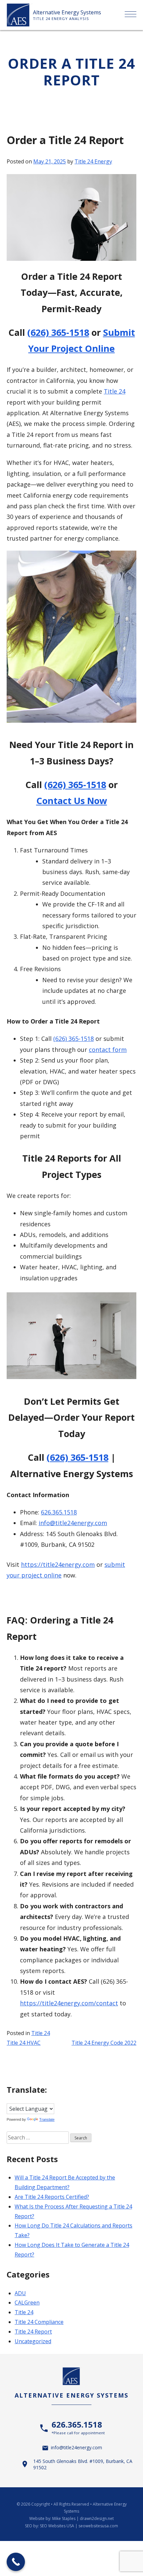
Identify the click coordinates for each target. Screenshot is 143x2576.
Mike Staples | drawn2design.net (83, 2518)
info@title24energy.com (73, 1523)
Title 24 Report (33, 2332)
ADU (20, 2293)
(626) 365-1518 (58, 332)
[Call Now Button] (16, 2562)
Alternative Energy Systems (67, 12)
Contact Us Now (72, 801)
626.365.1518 (59, 1512)
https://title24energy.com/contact (69, 2003)
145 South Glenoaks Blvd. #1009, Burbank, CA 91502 (83, 2464)
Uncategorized (33, 2341)
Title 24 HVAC (24, 2043)
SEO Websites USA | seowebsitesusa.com (79, 2526)
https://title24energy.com (58, 1564)
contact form (108, 1050)
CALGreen (27, 2303)
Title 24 (115, 391)
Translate (47, 2119)
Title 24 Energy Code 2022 (104, 2043)
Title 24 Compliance (39, 2322)
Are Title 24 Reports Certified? (52, 2197)
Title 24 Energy (93, 161)
